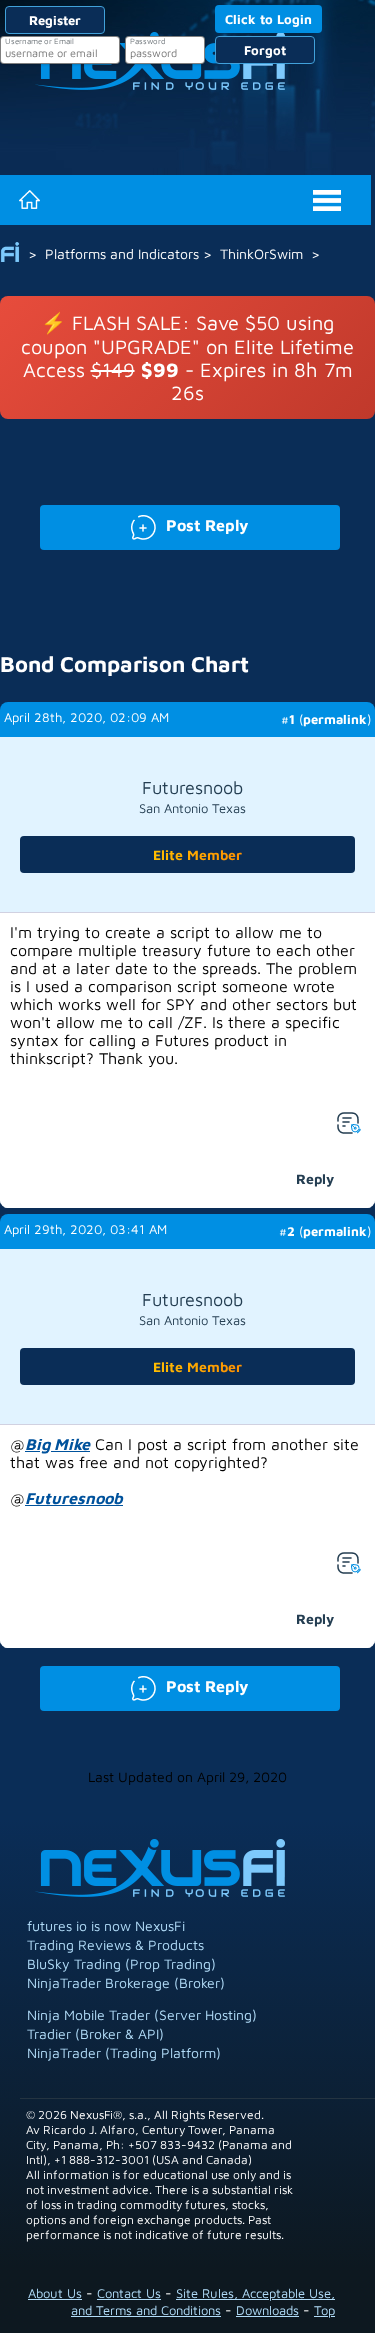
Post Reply (144, 523)
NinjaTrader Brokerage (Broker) (126, 1982)
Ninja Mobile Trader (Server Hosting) (142, 2014)
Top (324, 2310)
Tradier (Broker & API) (95, 2033)
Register (55, 20)
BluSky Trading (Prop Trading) (121, 1963)
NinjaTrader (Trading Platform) (124, 2052)
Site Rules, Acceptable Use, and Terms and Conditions (203, 2301)
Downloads (267, 2310)
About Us (55, 2293)
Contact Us (129, 2293)
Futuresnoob (74, 1498)
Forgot (265, 50)
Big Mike (57, 1444)
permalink (335, 719)
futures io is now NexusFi (106, 1925)
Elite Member (197, 854)
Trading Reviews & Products (115, 1944)
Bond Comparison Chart (124, 664)
